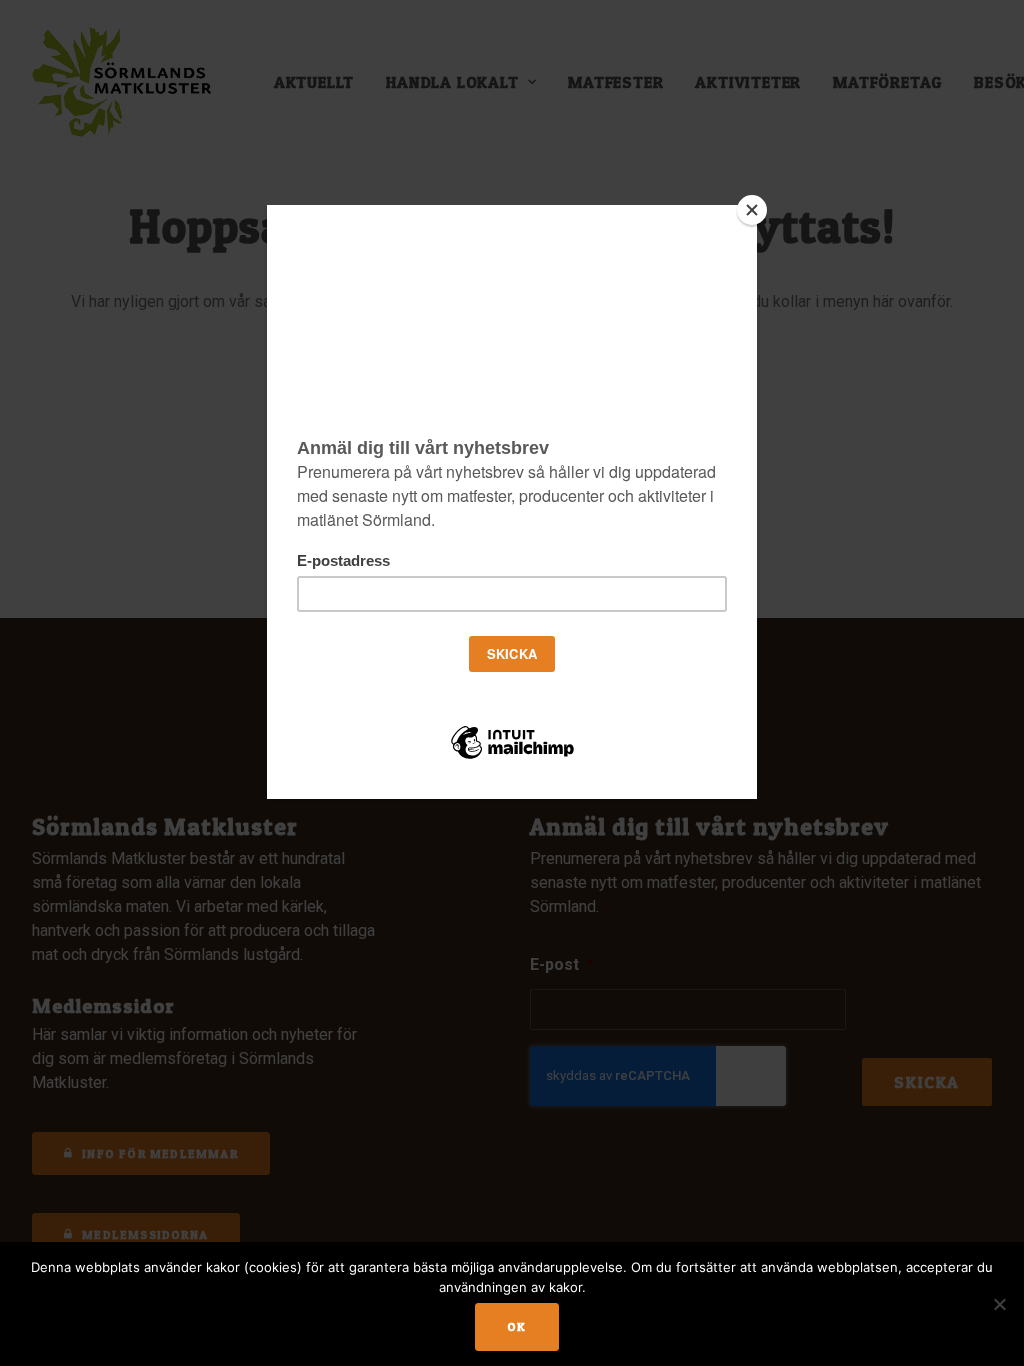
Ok (516, 1326)
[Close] (752, 210)
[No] (999, 1304)
